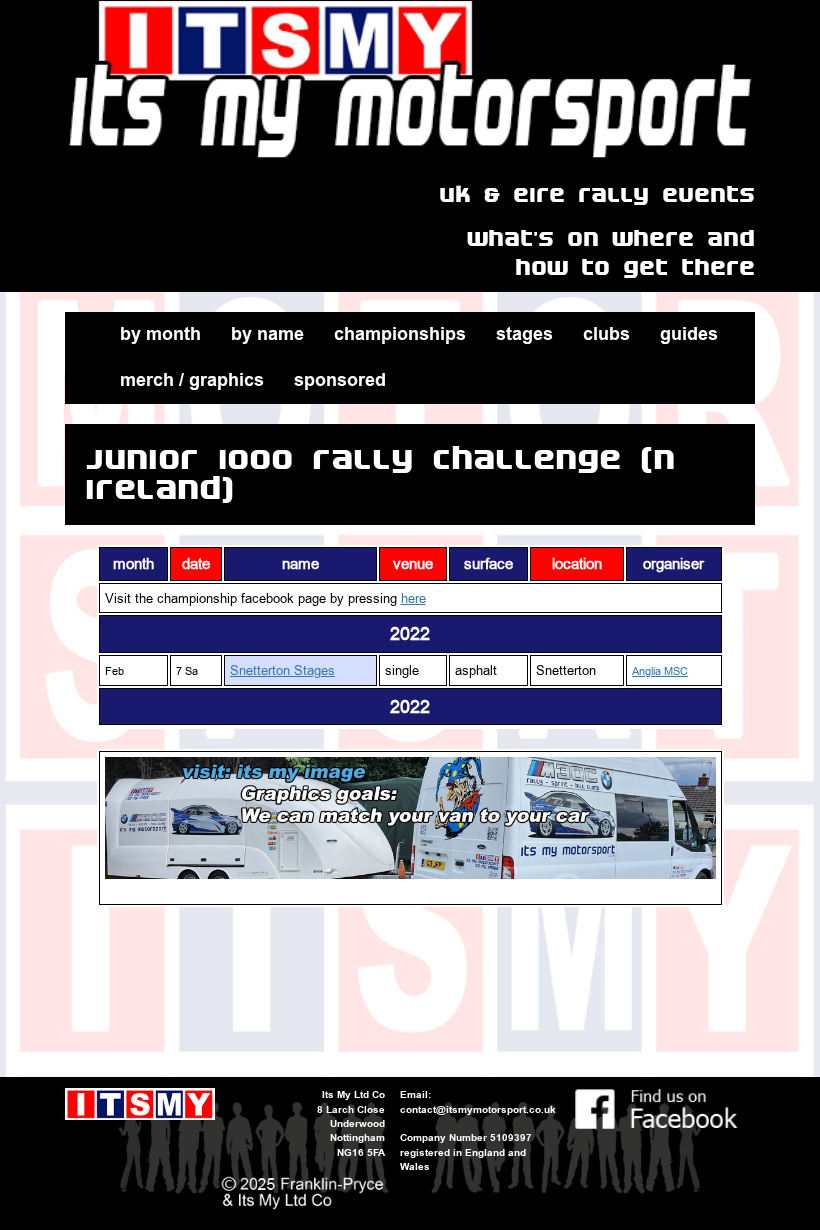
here (413, 598)
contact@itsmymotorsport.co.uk (478, 1109)
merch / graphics (192, 380)
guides (689, 334)
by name (267, 334)
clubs (606, 334)
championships (400, 334)
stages (524, 334)
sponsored (340, 380)
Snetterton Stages (282, 670)
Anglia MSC (660, 671)
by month (160, 334)
